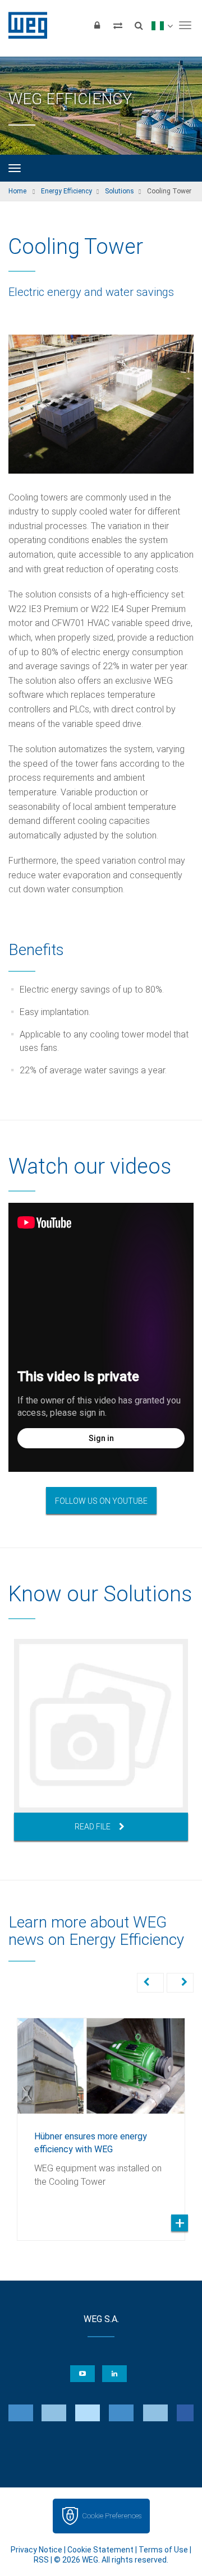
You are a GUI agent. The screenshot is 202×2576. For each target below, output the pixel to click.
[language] (162, 25)
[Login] (97, 25)
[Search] (139, 25)
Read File (93, 1827)
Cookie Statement (100, 2550)
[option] (101, 1740)
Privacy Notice (36, 2550)
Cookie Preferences (112, 2516)
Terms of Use (163, 2550)
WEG (24, 25)
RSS (41, 2560)
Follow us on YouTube (101, 1501)
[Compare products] (118, 25)
